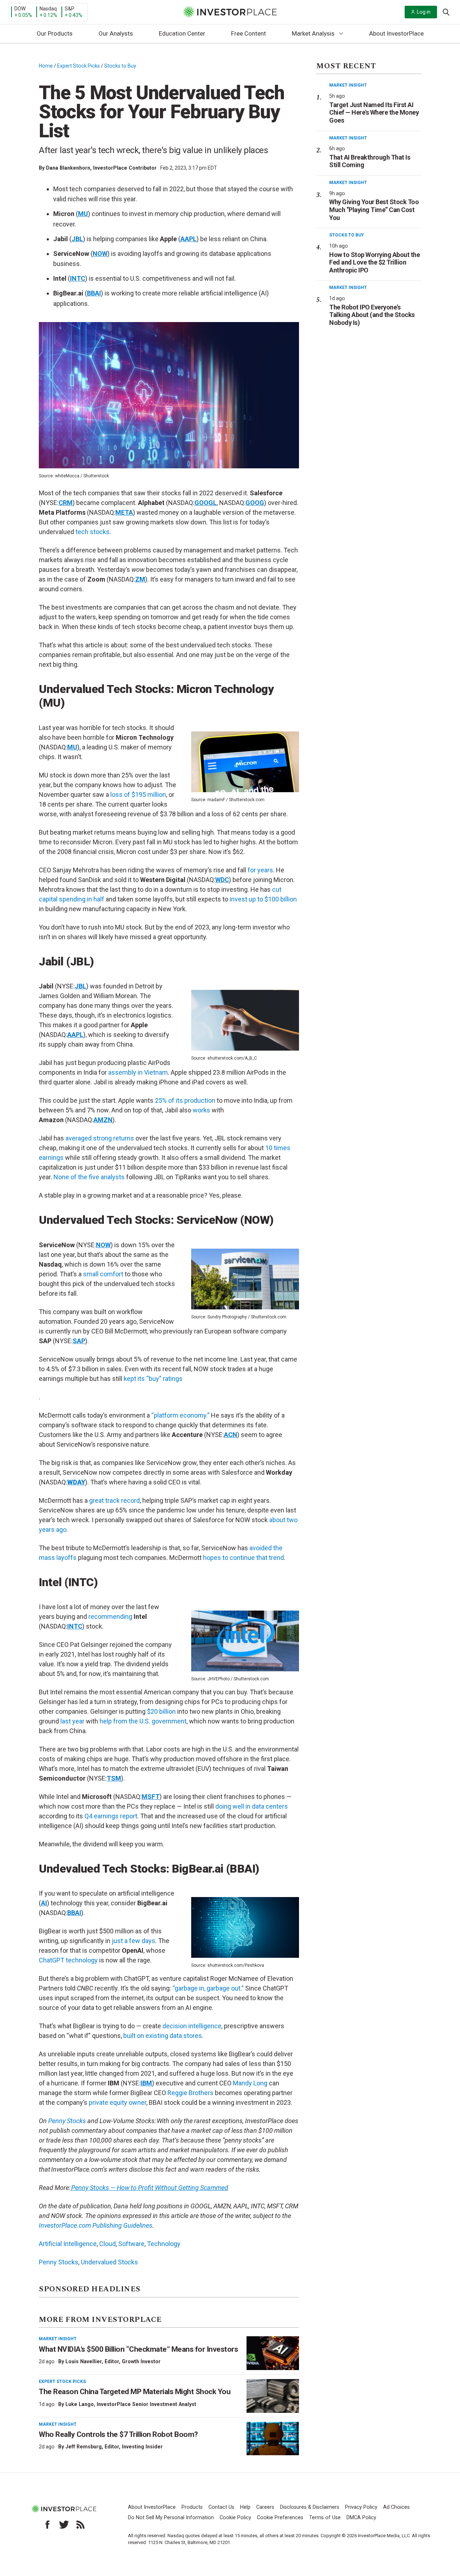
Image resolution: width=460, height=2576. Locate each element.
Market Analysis (313, 33)
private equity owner (118, 2102)
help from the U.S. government (143, 1721)
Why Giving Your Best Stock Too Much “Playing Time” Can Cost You (374, 210)
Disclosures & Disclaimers (310, 2507)
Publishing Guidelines (122, 2225)
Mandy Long (250, 2083)
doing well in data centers (252, 1806)
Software (131, 2244)
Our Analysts (116, 33)
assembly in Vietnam (138, 1072)
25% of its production (185, 1100)
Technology (164, 2244)
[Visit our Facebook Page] (47, 2525)
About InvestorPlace (396, 33)
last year (72, 1721)
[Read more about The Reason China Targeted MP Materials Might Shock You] (273, 2396)
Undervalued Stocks (109, 2262)
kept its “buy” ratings (153, 1379)
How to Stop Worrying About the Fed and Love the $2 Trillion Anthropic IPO (374, 262)
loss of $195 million (137, 795)
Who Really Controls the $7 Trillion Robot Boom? (118, 2434)
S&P (70, 9)
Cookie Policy (235, 2518)
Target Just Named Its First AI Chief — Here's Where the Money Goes (374, 113)
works (201, 1110)
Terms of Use (325, 2518)
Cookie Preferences (280, 2518)
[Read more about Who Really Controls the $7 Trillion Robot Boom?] (273, 2439)
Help (245, 2507)
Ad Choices (396, 2507)
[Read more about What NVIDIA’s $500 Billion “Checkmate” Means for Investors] (273, 2353)
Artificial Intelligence (68, 2244)
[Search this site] (446, 12)
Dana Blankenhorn (68, 168)
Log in (424, 12)
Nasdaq (48, 9)
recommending (110, 1617)
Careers (265, 2507)
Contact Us (221, 2507)
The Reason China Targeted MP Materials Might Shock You (135, 2392)
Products (192, 2507)
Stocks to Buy (120, 66)
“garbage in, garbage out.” (208, 1988)
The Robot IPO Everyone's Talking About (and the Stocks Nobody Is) (372, 315)
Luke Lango (80, 2404)
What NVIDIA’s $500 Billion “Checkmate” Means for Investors (138, 2349)
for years (260, 870)
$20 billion (161, 1711)
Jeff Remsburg (84, 2447)
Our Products (55, 33)
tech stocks (93, 532)
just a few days (134, 1941)
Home (46, 66)
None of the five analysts (89, 1177)
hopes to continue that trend (243, 1558)
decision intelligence (192, 2026)
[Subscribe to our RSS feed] (80, 2525)
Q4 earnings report (111, 1816)
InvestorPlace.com (65, 2225)
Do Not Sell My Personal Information (171, 2518)
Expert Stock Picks (79, 66)
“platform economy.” (180, 1415)
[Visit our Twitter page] (64, 2525)
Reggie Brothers (190, 2093)
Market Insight (58, 2339)
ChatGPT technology (68, 1960)
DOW (20, 9)
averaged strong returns (100, 1138)
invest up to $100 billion (263, 899)
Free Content (249, 33)
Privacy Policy (361, 2507)
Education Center (182, 33)
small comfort (103, 1274)
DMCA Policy (361, 2518)
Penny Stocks (67, 2121)
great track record (114, 1500)
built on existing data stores (163, 2036)
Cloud (107, 2244)
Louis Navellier (84, 2361)
